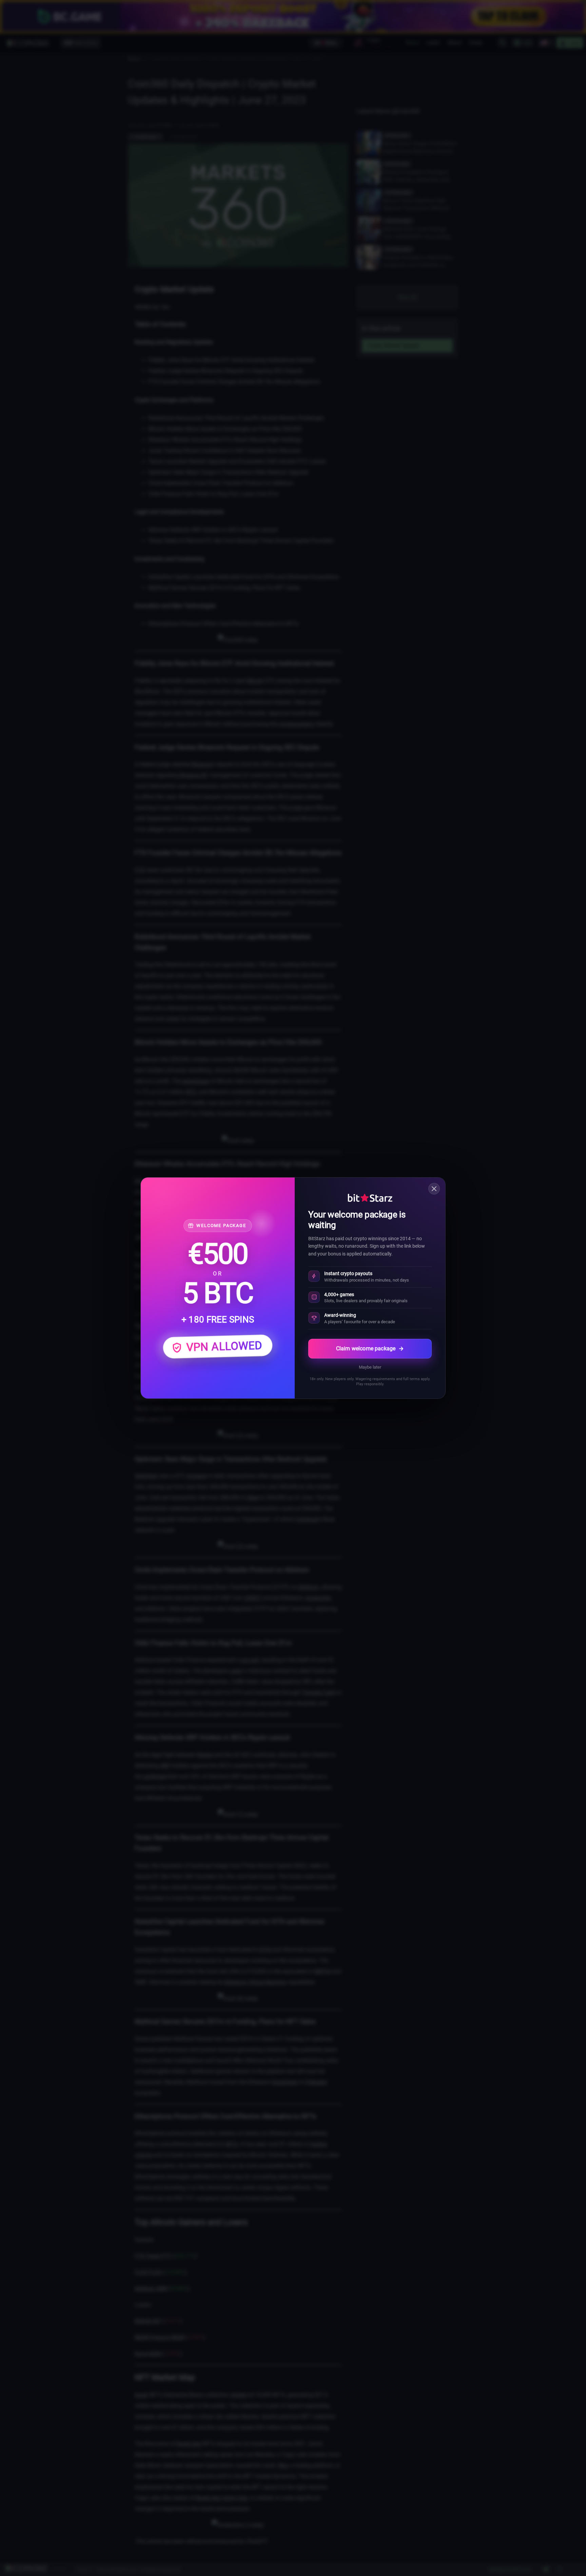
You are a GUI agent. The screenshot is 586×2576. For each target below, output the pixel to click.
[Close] (434, 1189)
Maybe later (370, 1367)
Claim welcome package (366, 1348)
